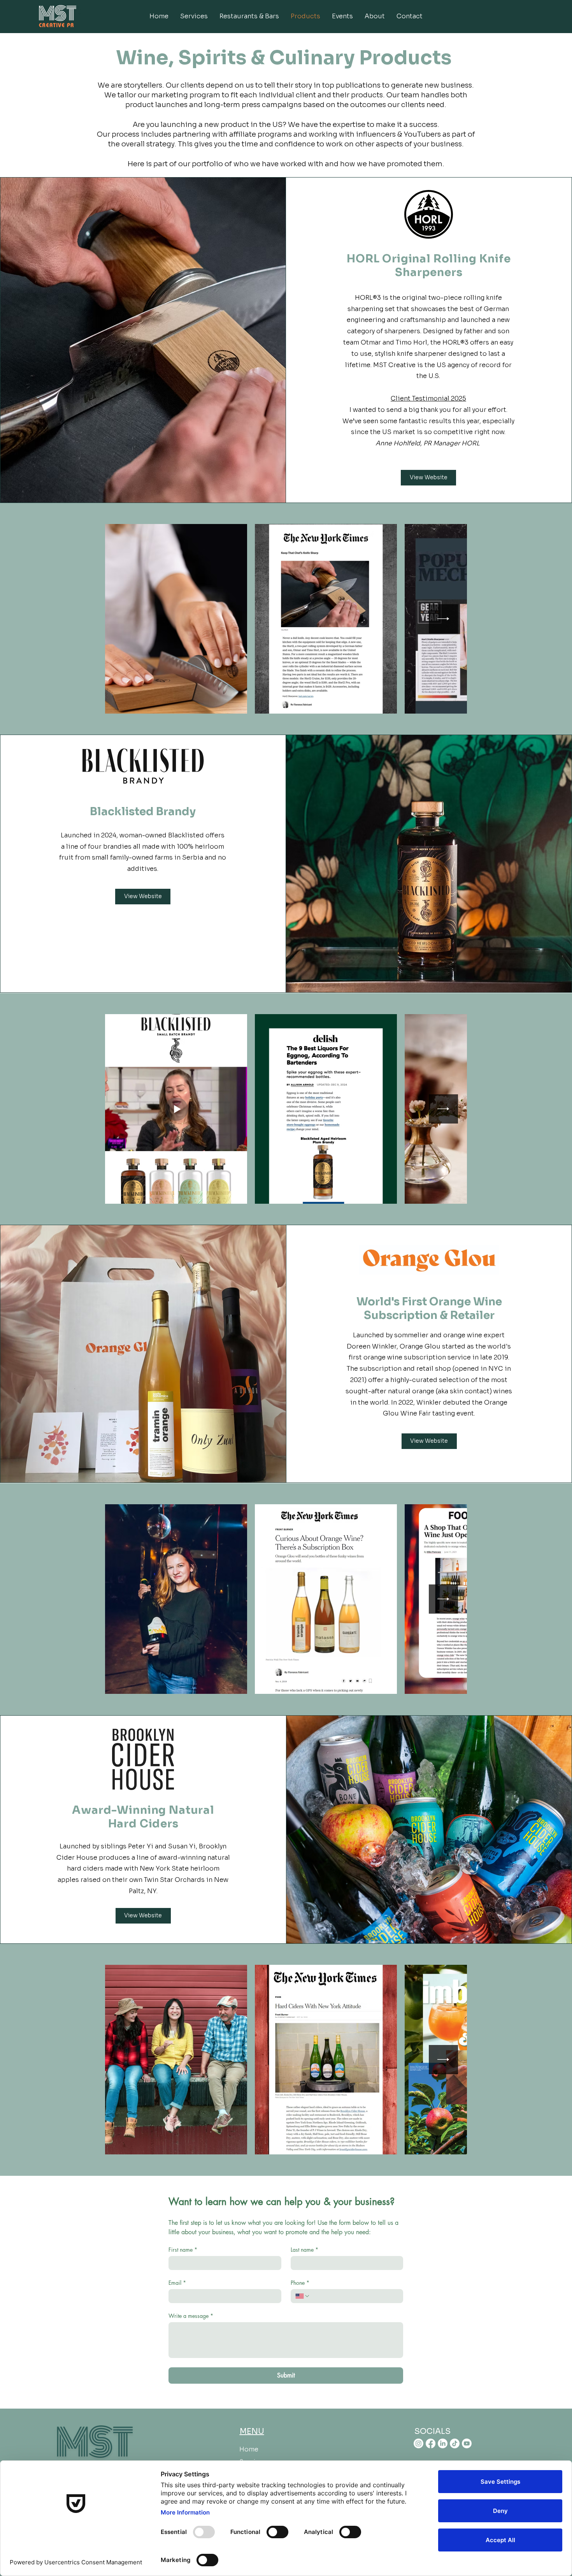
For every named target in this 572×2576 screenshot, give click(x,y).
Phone (300, 2283)
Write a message (191, 2316)
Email (177, 2283)
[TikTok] (455, 2443)
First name (183, 2250)
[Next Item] (443, 619)
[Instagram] (418, 2443)
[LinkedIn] (443, 2443)
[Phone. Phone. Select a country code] (303, 2296)
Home (249, 2449)
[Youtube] (467, 2443)
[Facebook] (431, 2443)
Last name (304, 2250)
